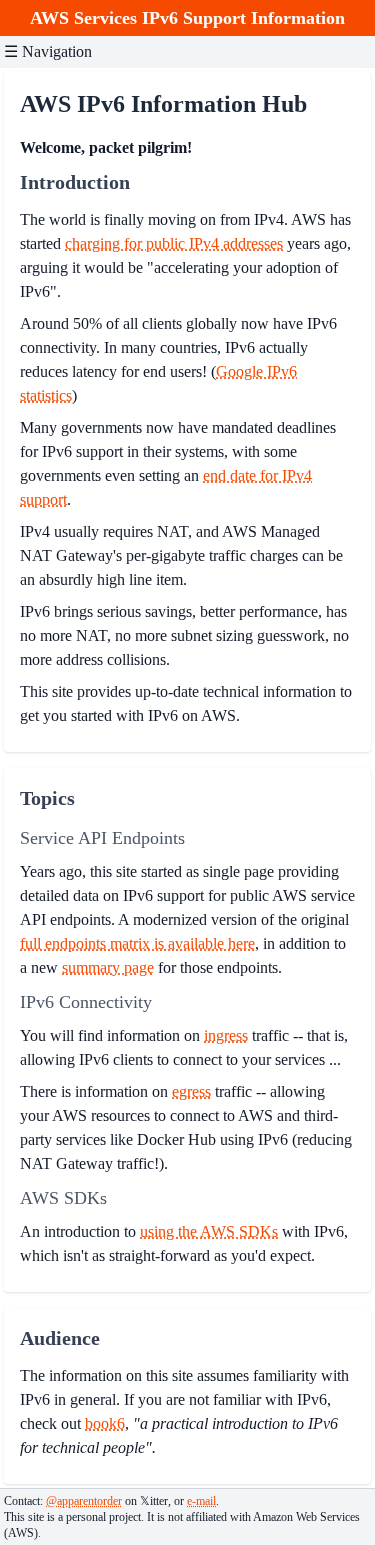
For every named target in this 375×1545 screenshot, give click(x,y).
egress (191, 1091)
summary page (108, 967)
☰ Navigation (48, 51)
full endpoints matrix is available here (137, 943)
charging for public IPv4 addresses (174, 243)
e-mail (201, 1501)
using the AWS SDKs (209, 1231)
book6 (105, 1423)
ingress (226, 1035)
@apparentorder (84, 1501)
